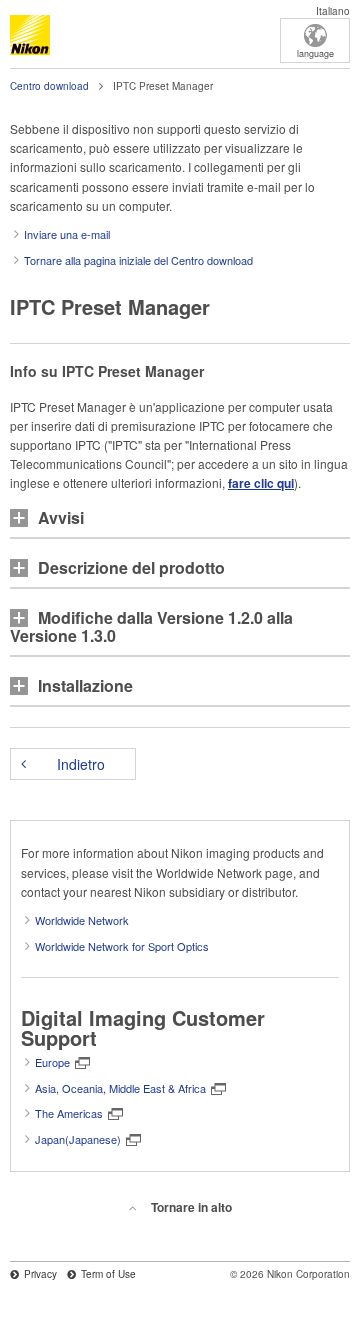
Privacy (40, 1274)
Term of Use (108, 1274)
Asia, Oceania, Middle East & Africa (120, 1088)
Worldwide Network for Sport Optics (122, 946)
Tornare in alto (191, 1207)
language (315, 53)
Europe (52, 1062)
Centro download (49, 86)
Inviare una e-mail (67, 234)
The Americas (69, 1113)
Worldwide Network (82, 920)
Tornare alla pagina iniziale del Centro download (138, 260)
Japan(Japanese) (78, 1139)
